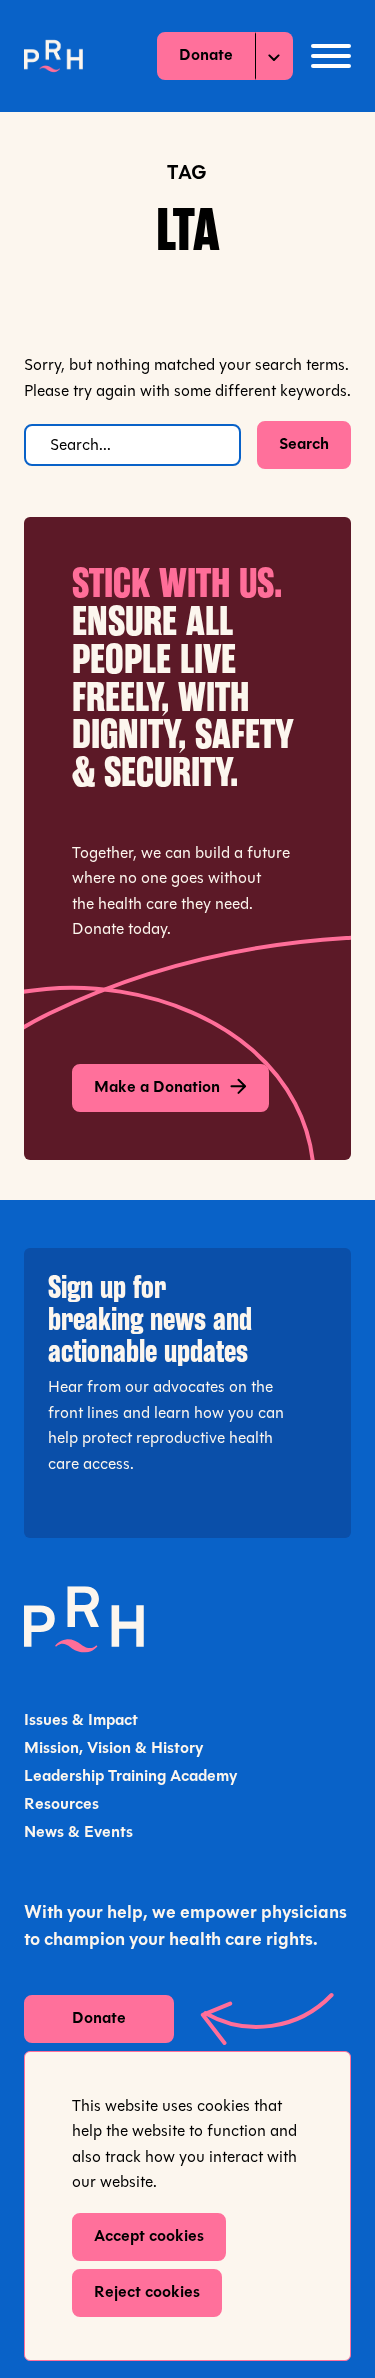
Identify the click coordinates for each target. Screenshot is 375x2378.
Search (304, 445)
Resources (61, 1805)
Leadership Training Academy (130, 1777)
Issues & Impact (81, 1721)
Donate (206, 56)
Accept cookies (149, 2237)
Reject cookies (147, 2293)
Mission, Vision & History (113, 1749)
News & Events (78, 1833)
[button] (331, 56)
